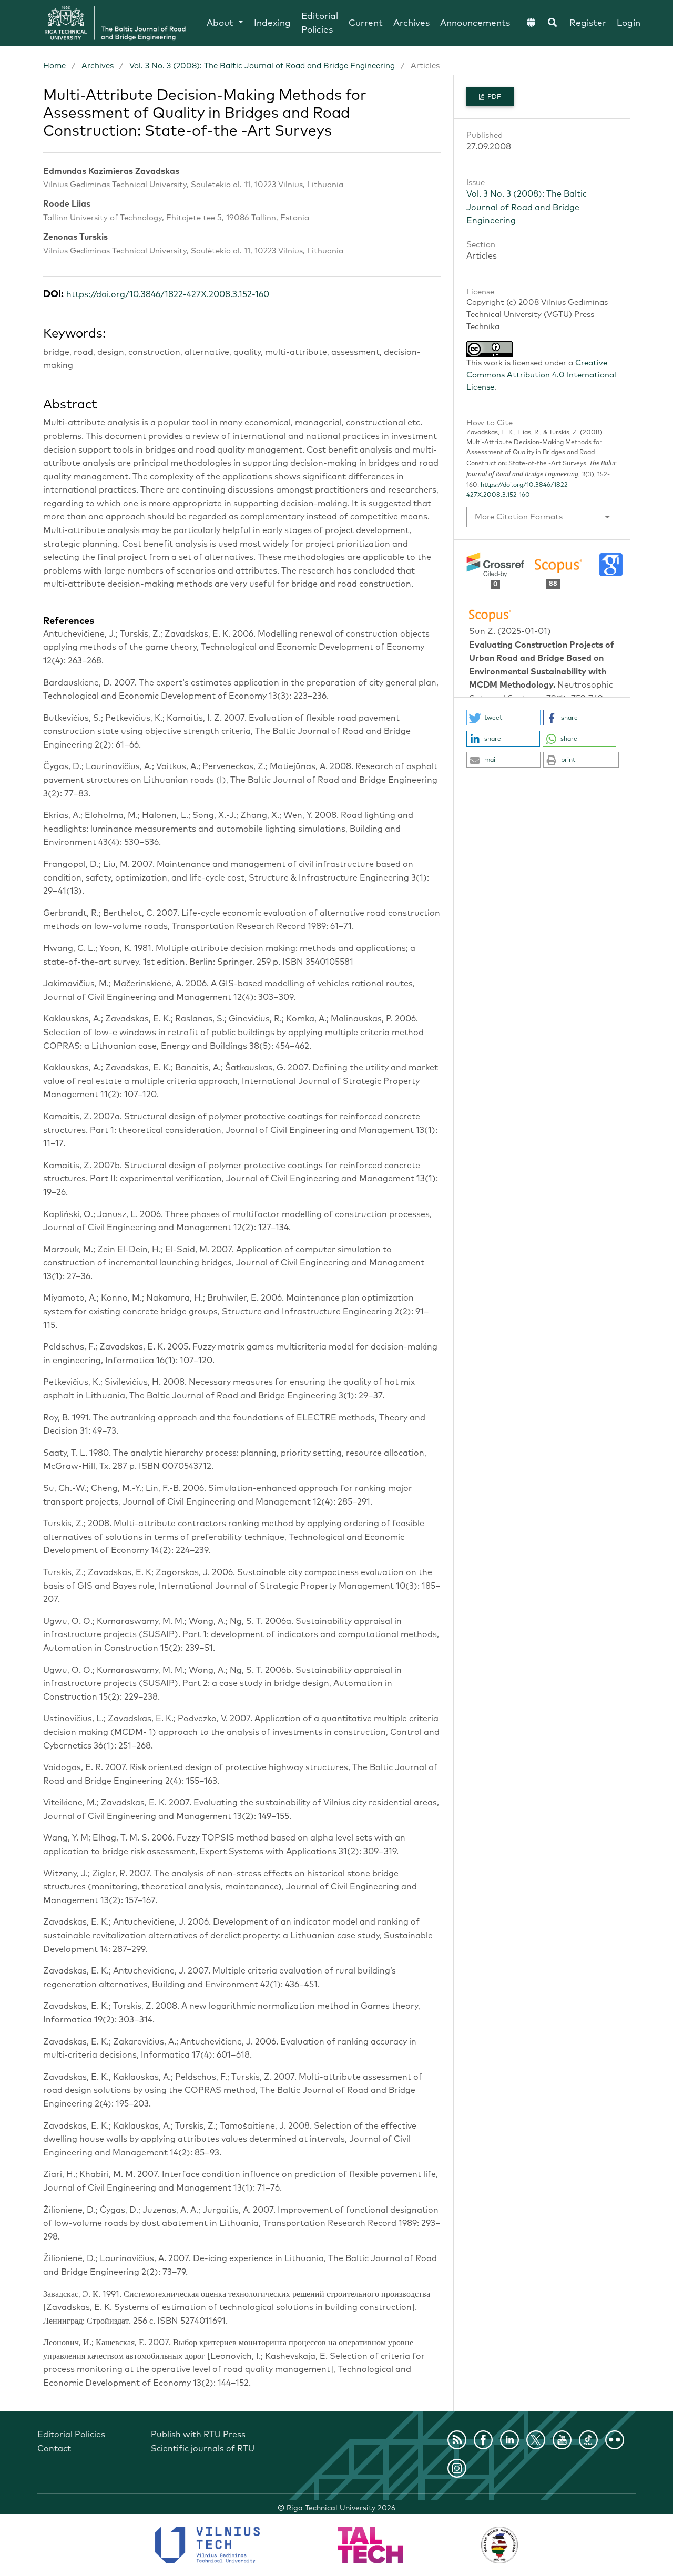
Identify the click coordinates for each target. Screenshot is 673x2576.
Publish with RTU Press (198, 2435)
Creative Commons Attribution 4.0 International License (541, 375)
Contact (54, 2449)
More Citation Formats (519, 517)
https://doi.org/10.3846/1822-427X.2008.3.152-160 (168, 294)
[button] (503, 718)
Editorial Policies (320, 23)
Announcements (475, 23)
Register (588, 23)
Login (629, 23)
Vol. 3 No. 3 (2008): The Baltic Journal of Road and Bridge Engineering (262, 66)
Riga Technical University (341, 2508)
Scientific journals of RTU (203, 2449)
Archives (411, 23)
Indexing (272, 23)
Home (54, 66)
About (221, 23)
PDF (493, 97)
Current (366, 23)
